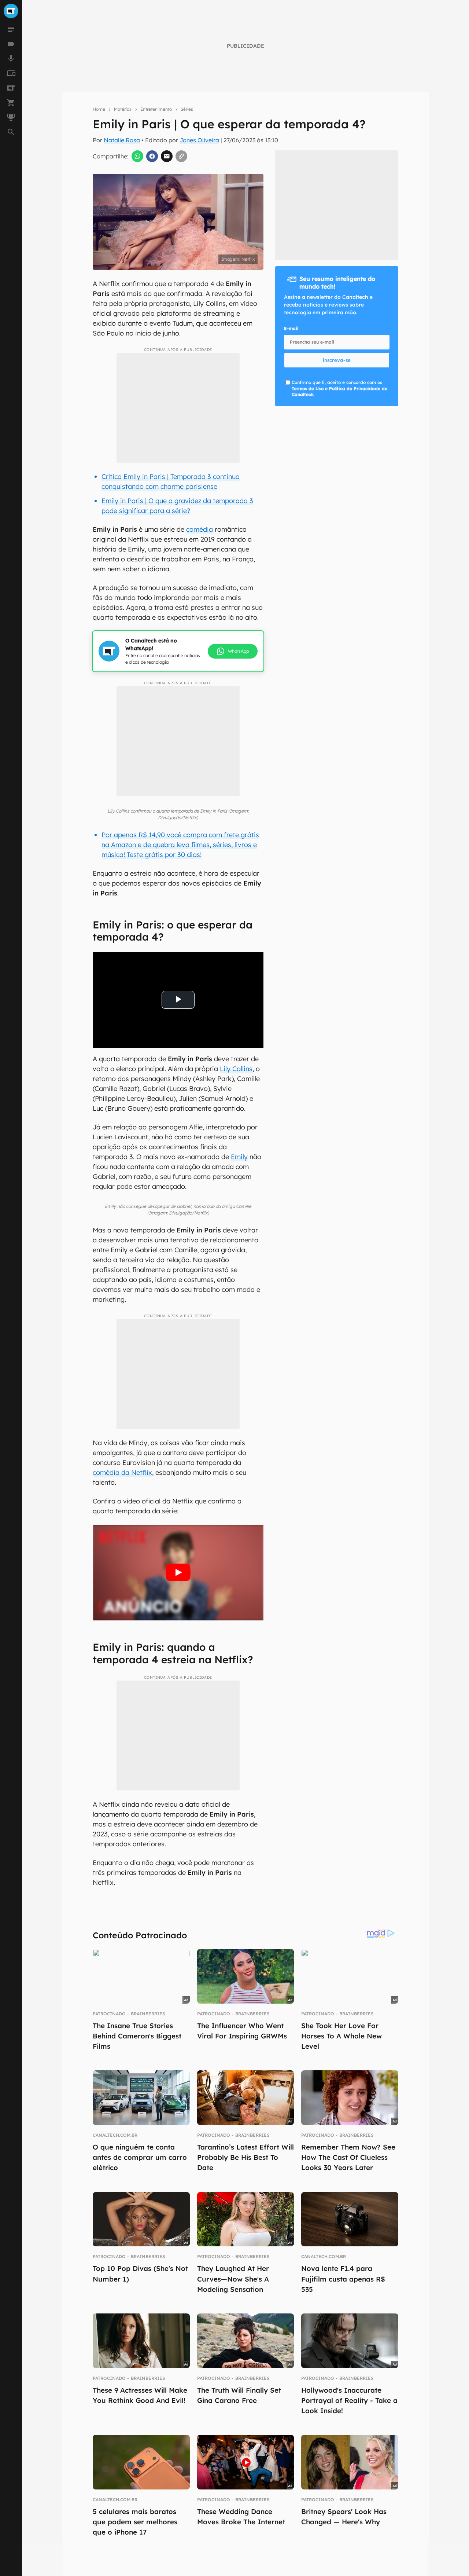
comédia (200, 529)
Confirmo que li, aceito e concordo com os (339, 389)
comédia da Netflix (122, 1472)
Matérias (123, 109)
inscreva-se (337, 360)
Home (99, 109)
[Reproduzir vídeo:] (178, 1573)
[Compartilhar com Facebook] (152, 156)
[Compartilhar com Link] (181, 156)
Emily (239, 1157)
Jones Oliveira (199, 140)
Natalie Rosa (122, 140)
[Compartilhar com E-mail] (167, 156)
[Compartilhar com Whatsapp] (137, 156)
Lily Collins (236, 1069)
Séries (187, 109)
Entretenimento (156, 109)
